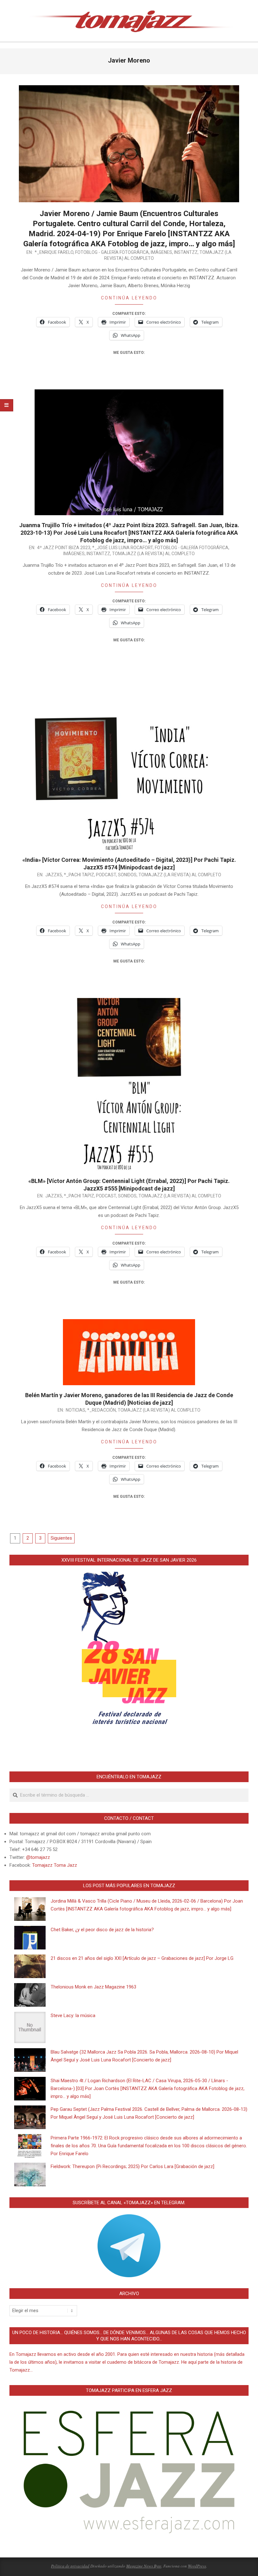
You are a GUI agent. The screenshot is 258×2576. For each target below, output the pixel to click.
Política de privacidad (70, 2566)
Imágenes (161, 252)
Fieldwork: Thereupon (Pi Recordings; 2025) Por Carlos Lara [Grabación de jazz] (132, 2166)
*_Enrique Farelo (54, 252)
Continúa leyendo (129, 298)
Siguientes (61, 1538)
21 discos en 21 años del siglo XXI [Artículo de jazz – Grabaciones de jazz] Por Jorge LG (142, 1958)
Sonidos (127, 875)
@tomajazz (38, 1857)
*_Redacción (101, 1410)
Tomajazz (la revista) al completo (153, 554)
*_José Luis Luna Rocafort (123, 548)
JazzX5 (54, 875)
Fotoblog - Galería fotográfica (112, 252)
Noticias (76, 1410)
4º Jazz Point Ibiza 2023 (64, 548)
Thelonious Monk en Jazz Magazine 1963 (93, 1987)
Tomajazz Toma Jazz (55, 1865)
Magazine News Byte (144, 2566)
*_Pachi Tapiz (79, 875)
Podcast (106, 875)
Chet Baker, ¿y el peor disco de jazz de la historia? (102, 1930)
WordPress (197, 2566)
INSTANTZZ (186, 252)
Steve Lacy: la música (73, 2016)
